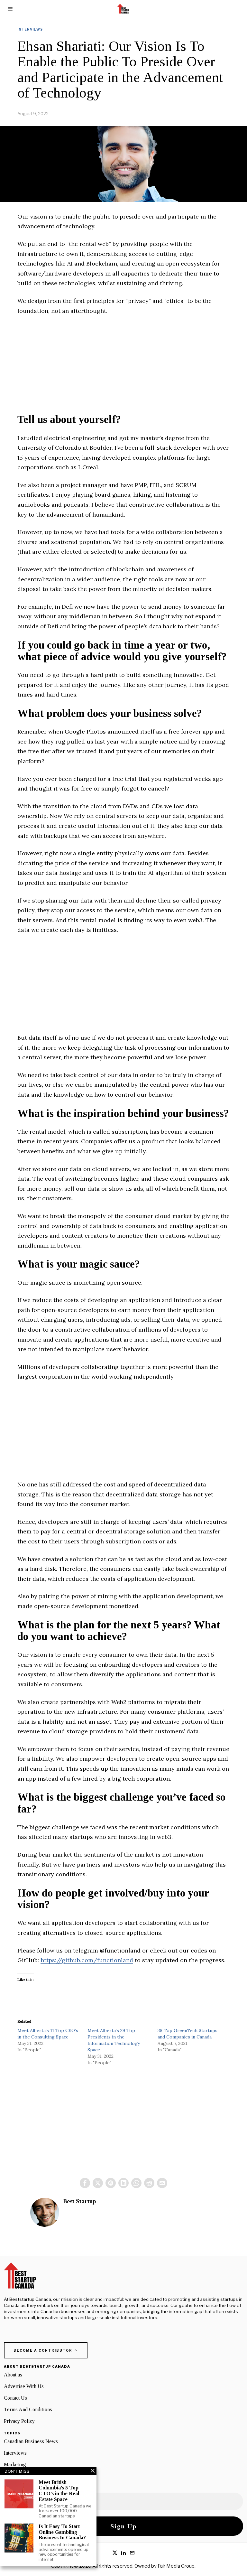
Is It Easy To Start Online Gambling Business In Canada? (62, 2532)
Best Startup (80, 2201)
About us (13, 2375)
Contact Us (15, 2398)
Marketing (15, 2464)
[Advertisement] (123, 369)
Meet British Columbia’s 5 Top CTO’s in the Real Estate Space (59, 2491)
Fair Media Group (176, 2566)
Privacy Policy (19, 2421)
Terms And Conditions (28, 2409)
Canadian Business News (31, 2441)
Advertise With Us (24, 2386)
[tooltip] (85, 2183)
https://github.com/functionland (87, 1960)
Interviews (30, 29)
